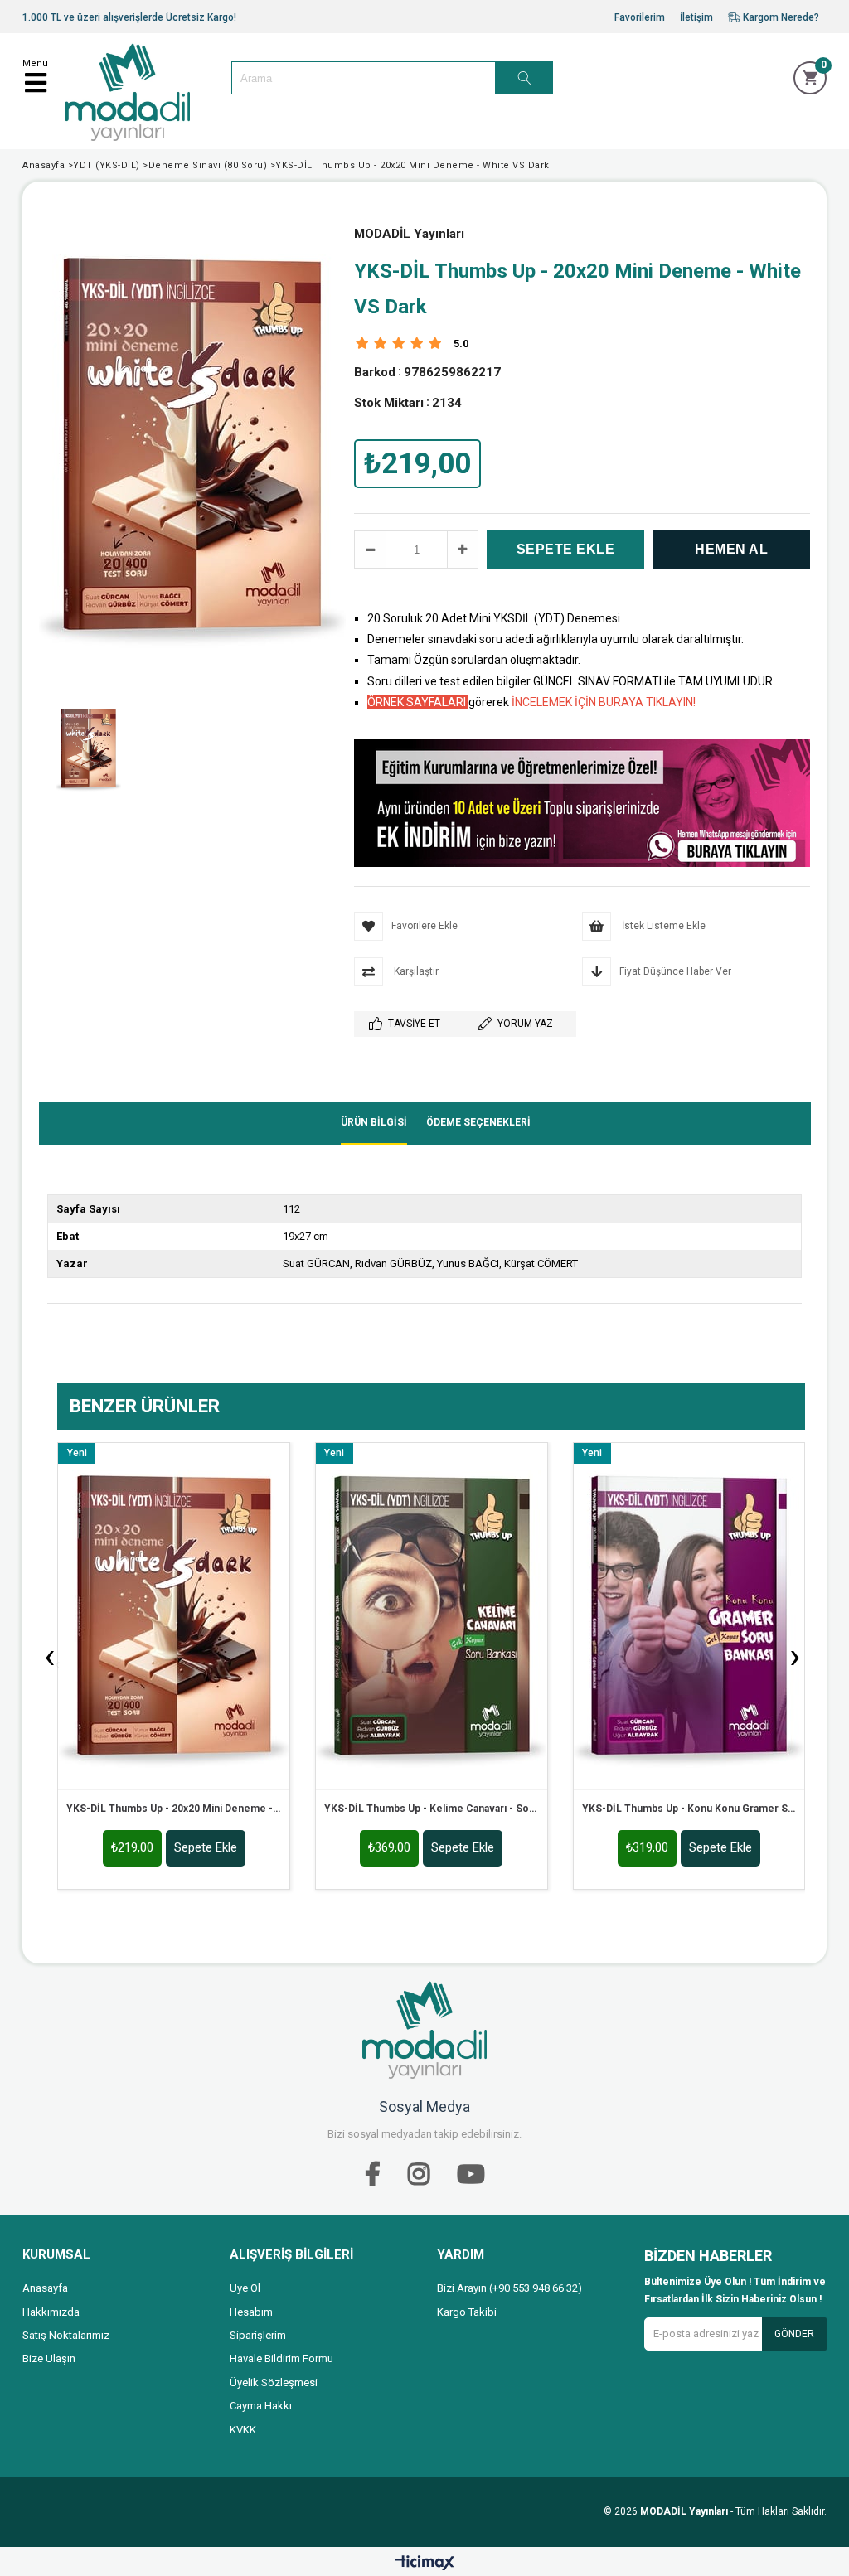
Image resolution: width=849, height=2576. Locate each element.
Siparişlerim (258, 2335)
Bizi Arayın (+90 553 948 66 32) (509, 2288)
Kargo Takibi (467, 2312)
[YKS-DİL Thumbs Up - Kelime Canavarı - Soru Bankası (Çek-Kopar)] (432, 1616)
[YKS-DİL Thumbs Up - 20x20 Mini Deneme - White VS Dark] (174, 1616)
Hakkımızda (51, 2312)
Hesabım (251, 2312)
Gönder (794, 2334)
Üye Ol (245, 2288)
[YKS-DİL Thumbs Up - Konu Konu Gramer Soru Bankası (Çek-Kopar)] (689, 1616)
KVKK (243, 2430)
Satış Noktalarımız (66, 2335)
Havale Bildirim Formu (281, 2358)
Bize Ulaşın (49, 2358)
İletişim (696, 17)
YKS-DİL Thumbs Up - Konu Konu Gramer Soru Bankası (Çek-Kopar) (689, 1809)
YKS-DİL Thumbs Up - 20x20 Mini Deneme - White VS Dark (174, 1809)
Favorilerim (640, 17)
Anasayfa (45, 2288)
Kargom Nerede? (780, 17)
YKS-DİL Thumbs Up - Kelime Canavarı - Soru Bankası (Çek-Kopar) (432, 1809)
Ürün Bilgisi (374, 1122)
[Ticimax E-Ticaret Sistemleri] (425, 2564)
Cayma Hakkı (261, 2406)
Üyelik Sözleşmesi (274, 2382)
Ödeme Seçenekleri (478, 1122)
